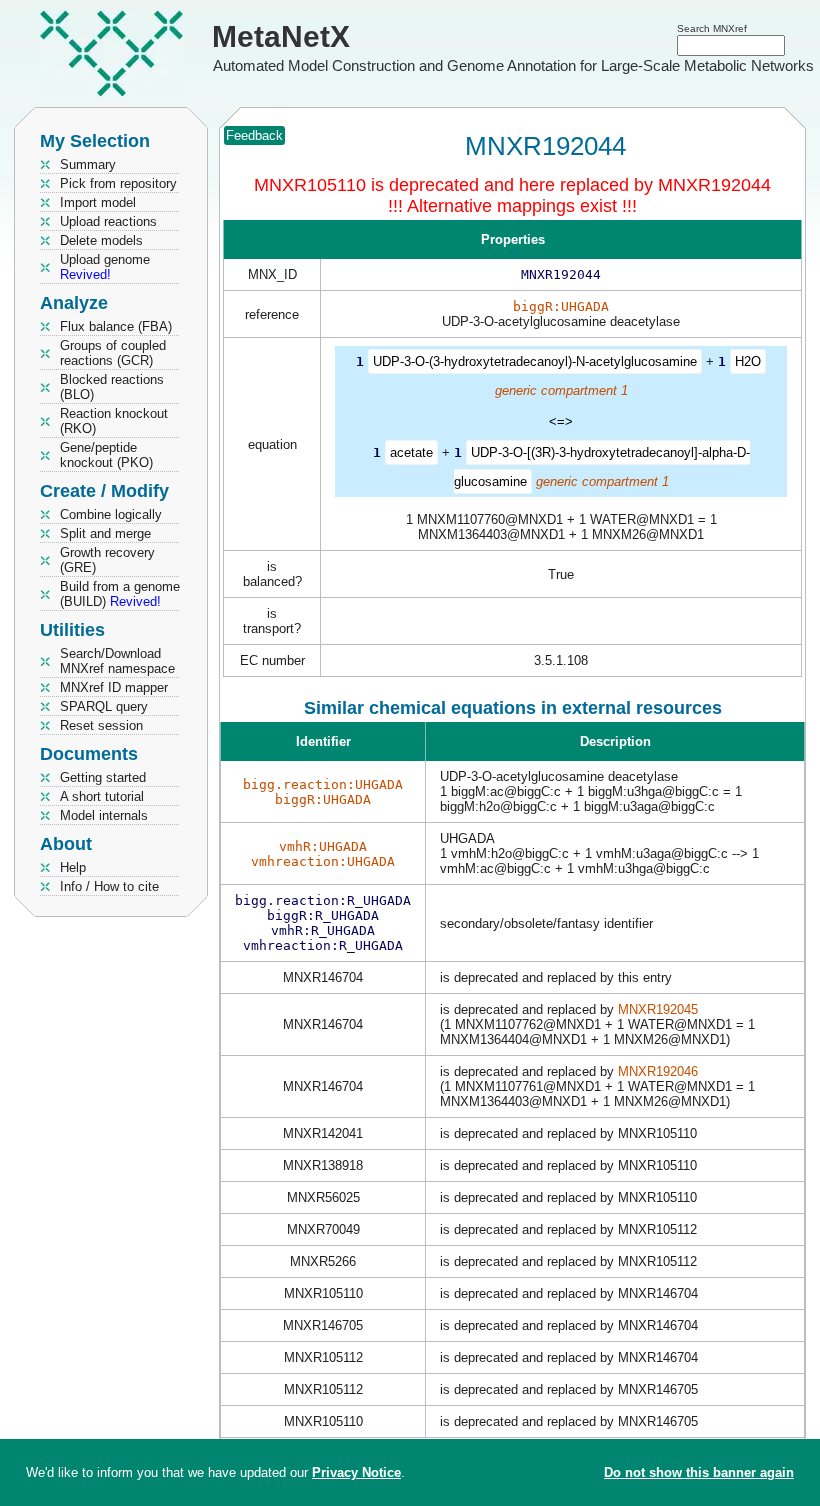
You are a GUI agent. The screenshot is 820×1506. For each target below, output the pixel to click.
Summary (88, 164)
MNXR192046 (658, 1071)
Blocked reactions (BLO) (112, 387)
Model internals (104, 815)
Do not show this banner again (699, 1472)
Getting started (103, 777)
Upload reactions (108, 221)
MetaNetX (281, 36)
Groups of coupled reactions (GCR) (113, 353)
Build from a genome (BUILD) (120, 594)
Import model (98, 202)
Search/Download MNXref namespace (117, 661)
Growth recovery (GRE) (107, 560)
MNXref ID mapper (114, 687)
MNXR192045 (658, 1009)
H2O (748, 361)
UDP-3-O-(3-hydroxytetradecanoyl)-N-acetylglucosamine (535, 361)
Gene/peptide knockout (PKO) (106, 455)
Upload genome (105, 267)
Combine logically (111, 514)
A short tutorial (102, 796)
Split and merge (105, 533)
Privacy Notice (356, 1472)
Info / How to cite (109, 886)
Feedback (254, 135)
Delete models (101, 240)
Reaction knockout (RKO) (114, 421)
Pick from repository (118, 183)
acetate (411, 452)
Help (73, 867)
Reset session (101, 725)
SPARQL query (104, 706)
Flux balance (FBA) (116, 326)
